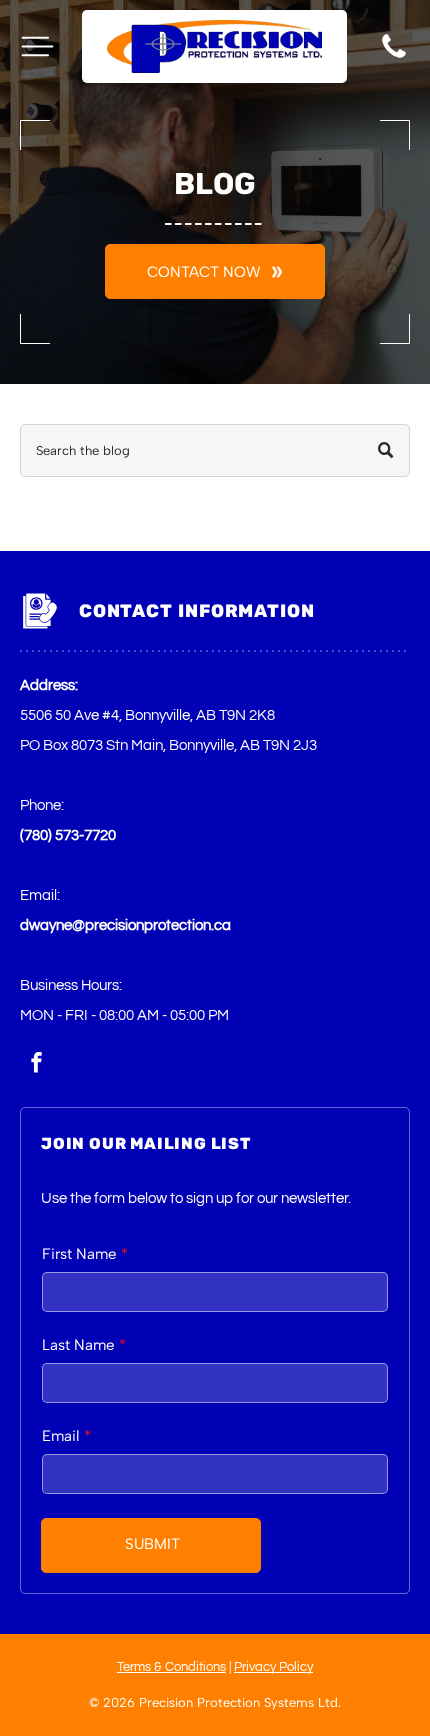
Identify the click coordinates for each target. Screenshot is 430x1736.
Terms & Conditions (171, 1667)
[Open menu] (37, 46)
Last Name (78, 1345)
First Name (79, 1254)
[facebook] (36, 1064)
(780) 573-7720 (68, 835)
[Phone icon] (394, 57)
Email (60, 1436)
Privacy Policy (273, 1667)
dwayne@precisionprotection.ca (125, 925)
